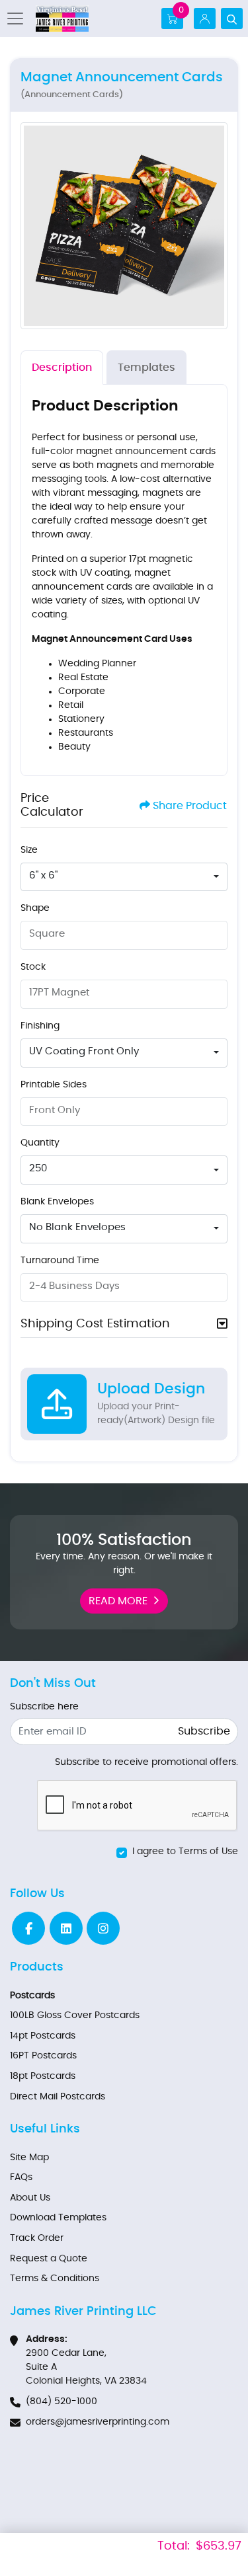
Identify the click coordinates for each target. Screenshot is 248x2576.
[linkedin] (66, 1928)
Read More (118, 1601)
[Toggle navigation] (19, 19)
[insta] (103, 1928)
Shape (35, 908)
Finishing (40, 1026)
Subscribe (204, 1731)
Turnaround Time (60, 1261)
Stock (33, 967)
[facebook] (28, 1928)
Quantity (40, 1143)
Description (62, 368)
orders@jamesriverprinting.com (98, 2422)
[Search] (232, 19)
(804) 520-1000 (62, 2401)
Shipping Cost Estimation (95, 1324)
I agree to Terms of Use (185, 1852)
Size (29, 850)
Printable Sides (54, 1085)
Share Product (190, 806)
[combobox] (124, 877)
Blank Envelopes (57, 1202)
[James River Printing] (62, 19)
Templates (146, 368)
